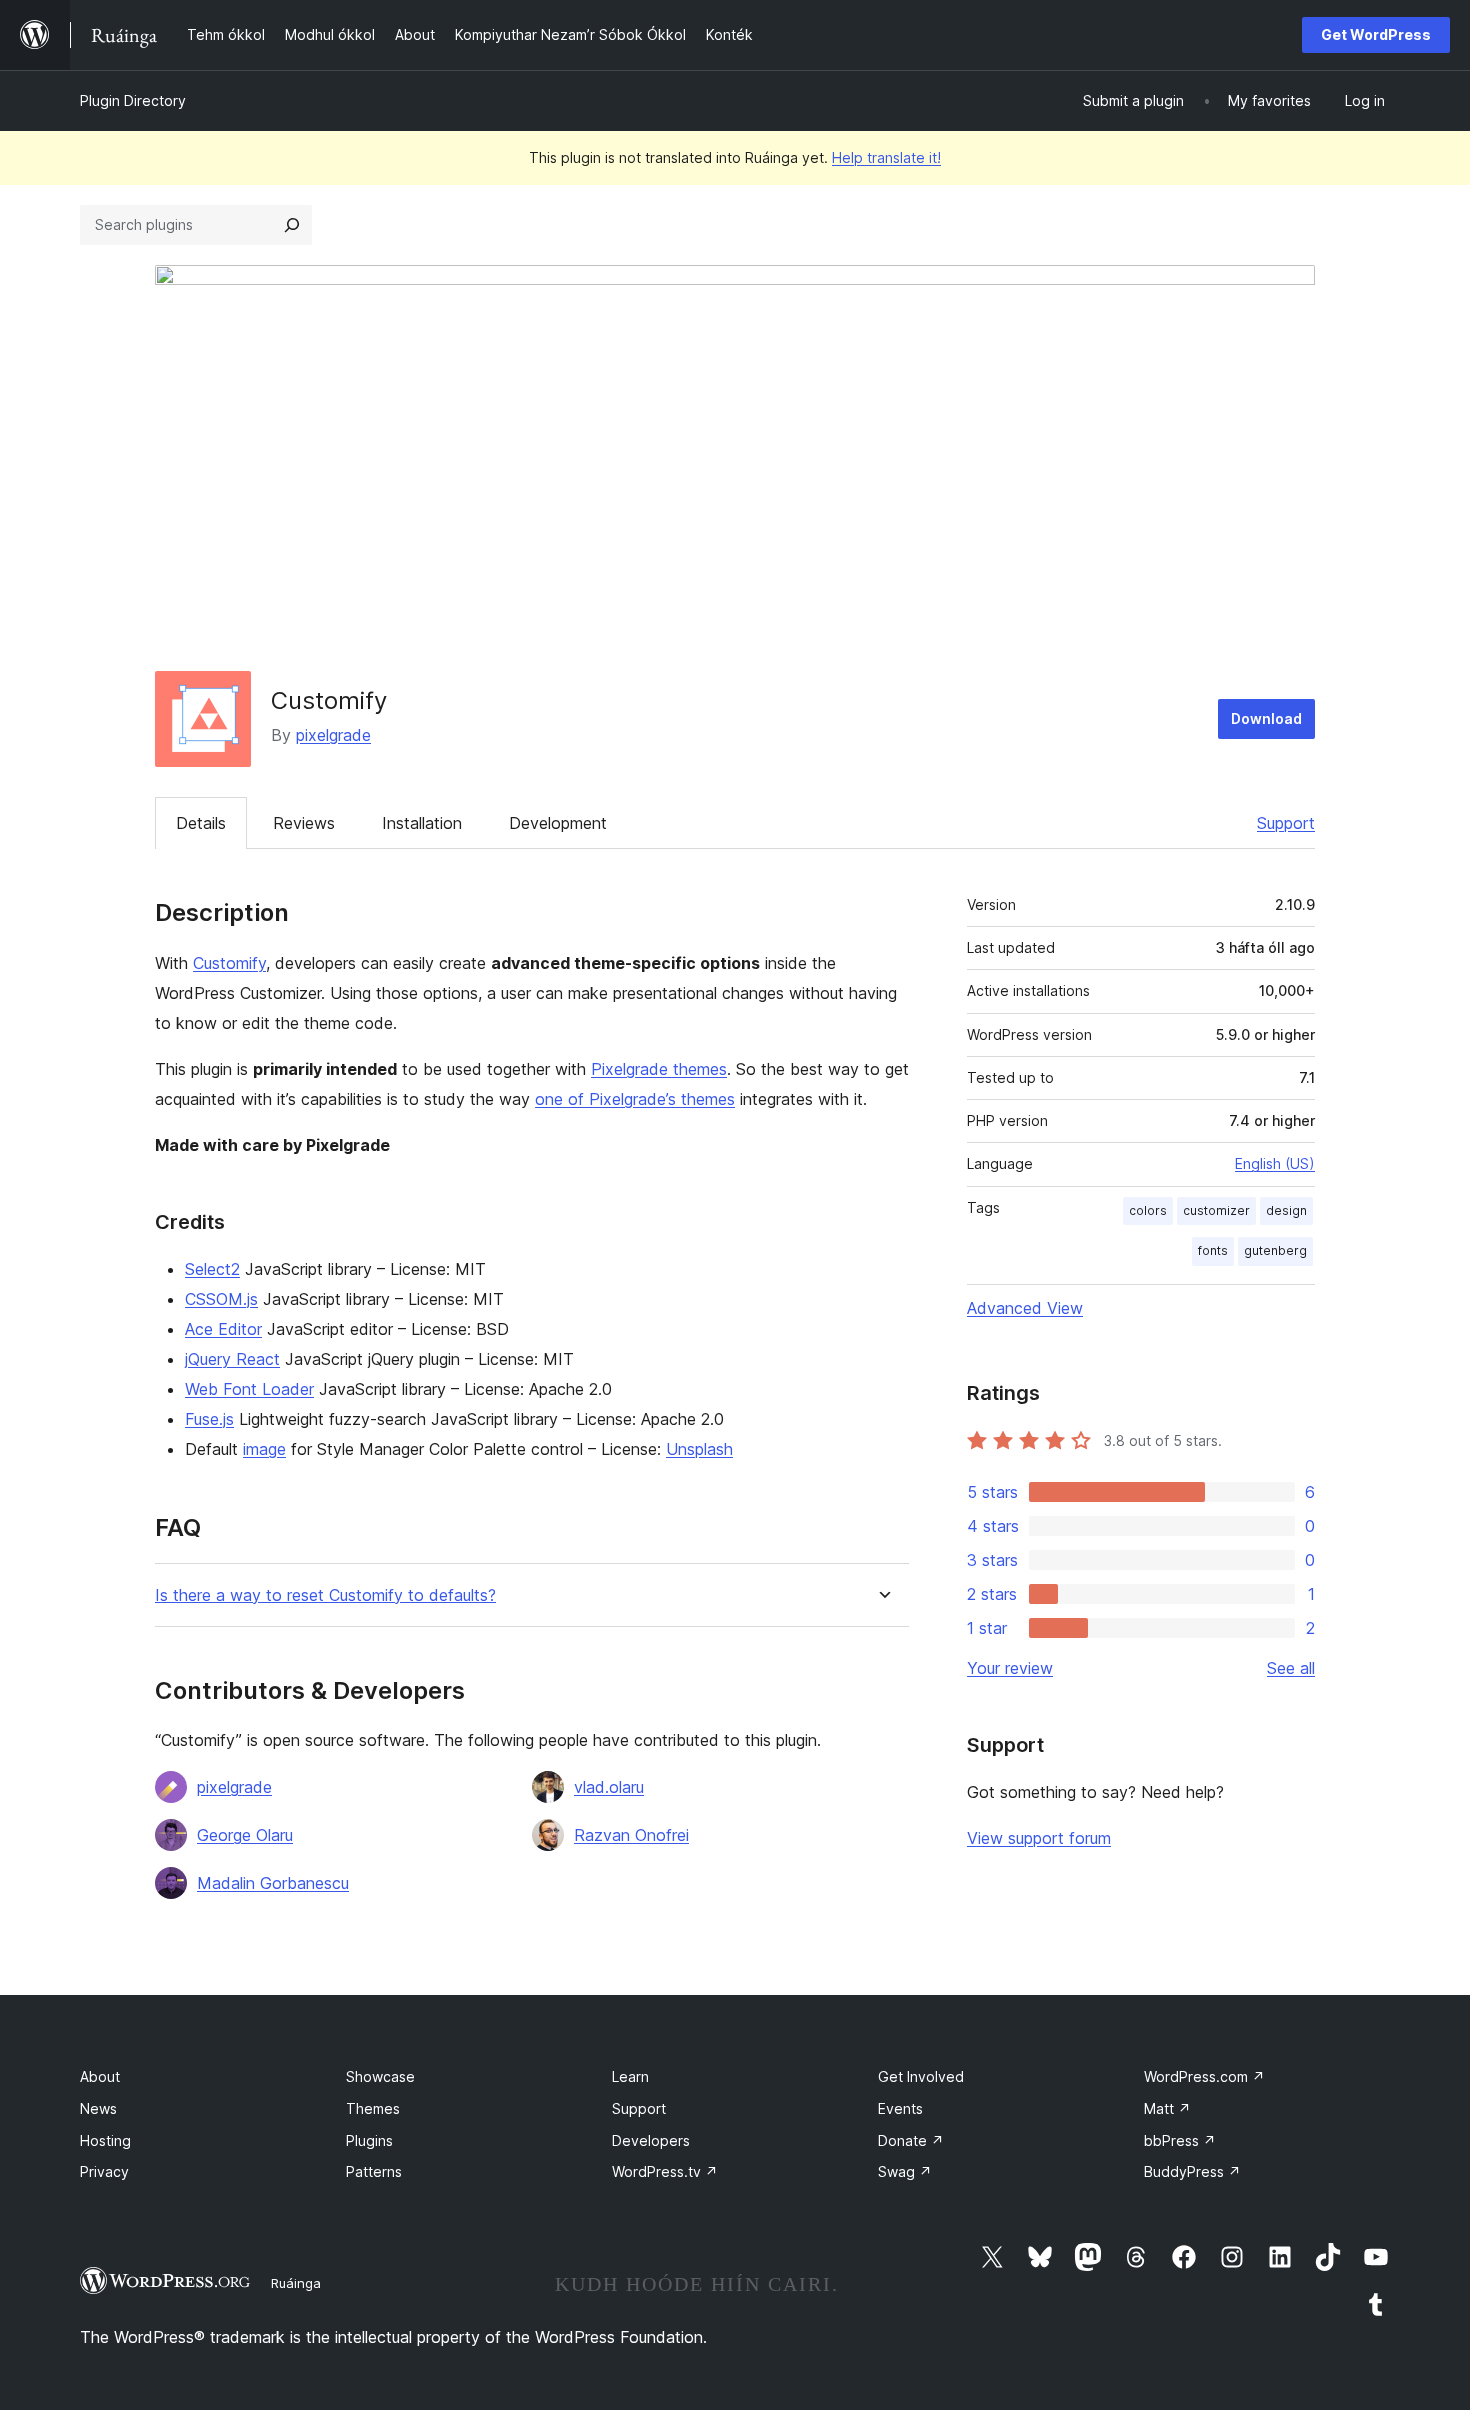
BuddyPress (1192, 2171)
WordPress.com (1204, 2076)
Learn (630, 2076)
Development (558, 823)
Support (1286, 823)
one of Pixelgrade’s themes (635, 1099)
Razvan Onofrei (631, 1835)
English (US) (1275, 1163)
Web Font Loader (249, 1389)
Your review (1010, 1668)
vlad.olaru (609, 1787)
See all (1291, 1668)
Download (1266, 718)
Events (900, 2108)
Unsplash (699, 1449)
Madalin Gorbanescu (273, 1883)
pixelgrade (333, 735)
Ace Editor (223, 1329)
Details (201, 823)
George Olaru (245, 1835)
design (1286, 1210)
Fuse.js (209, 1419)
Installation (422, 823)
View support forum (1039, 1838)
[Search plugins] (292, 225)
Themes (373, 2108)
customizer (1216, 1210)
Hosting (105, 2140)
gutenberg (1275, 1250)
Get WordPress (1376, 34)
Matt (1167, 2108)
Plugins (369, 2140)
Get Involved (921, 2076)
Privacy (104, 2171)
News (98, 2108)
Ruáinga (296, 2283)
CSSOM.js (221, 1299)
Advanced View (1025, 1308)
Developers (651, 2140)
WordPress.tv (665, 2171)
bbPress (1180, 2140)
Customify (229, 963)
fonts (1213, 1250)
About (100, 2076)
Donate (911, 2140)
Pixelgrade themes (659, 1069)
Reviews (304, 823)
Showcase (380, 2076)
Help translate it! (886, 157)
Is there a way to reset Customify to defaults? (325, 1595)
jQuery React (232, 1359)
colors (1148, 1210)
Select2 (212, 1269)
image (264, 1449)
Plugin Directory (133, 100)
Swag (905, 2171)
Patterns (374, 2171)
